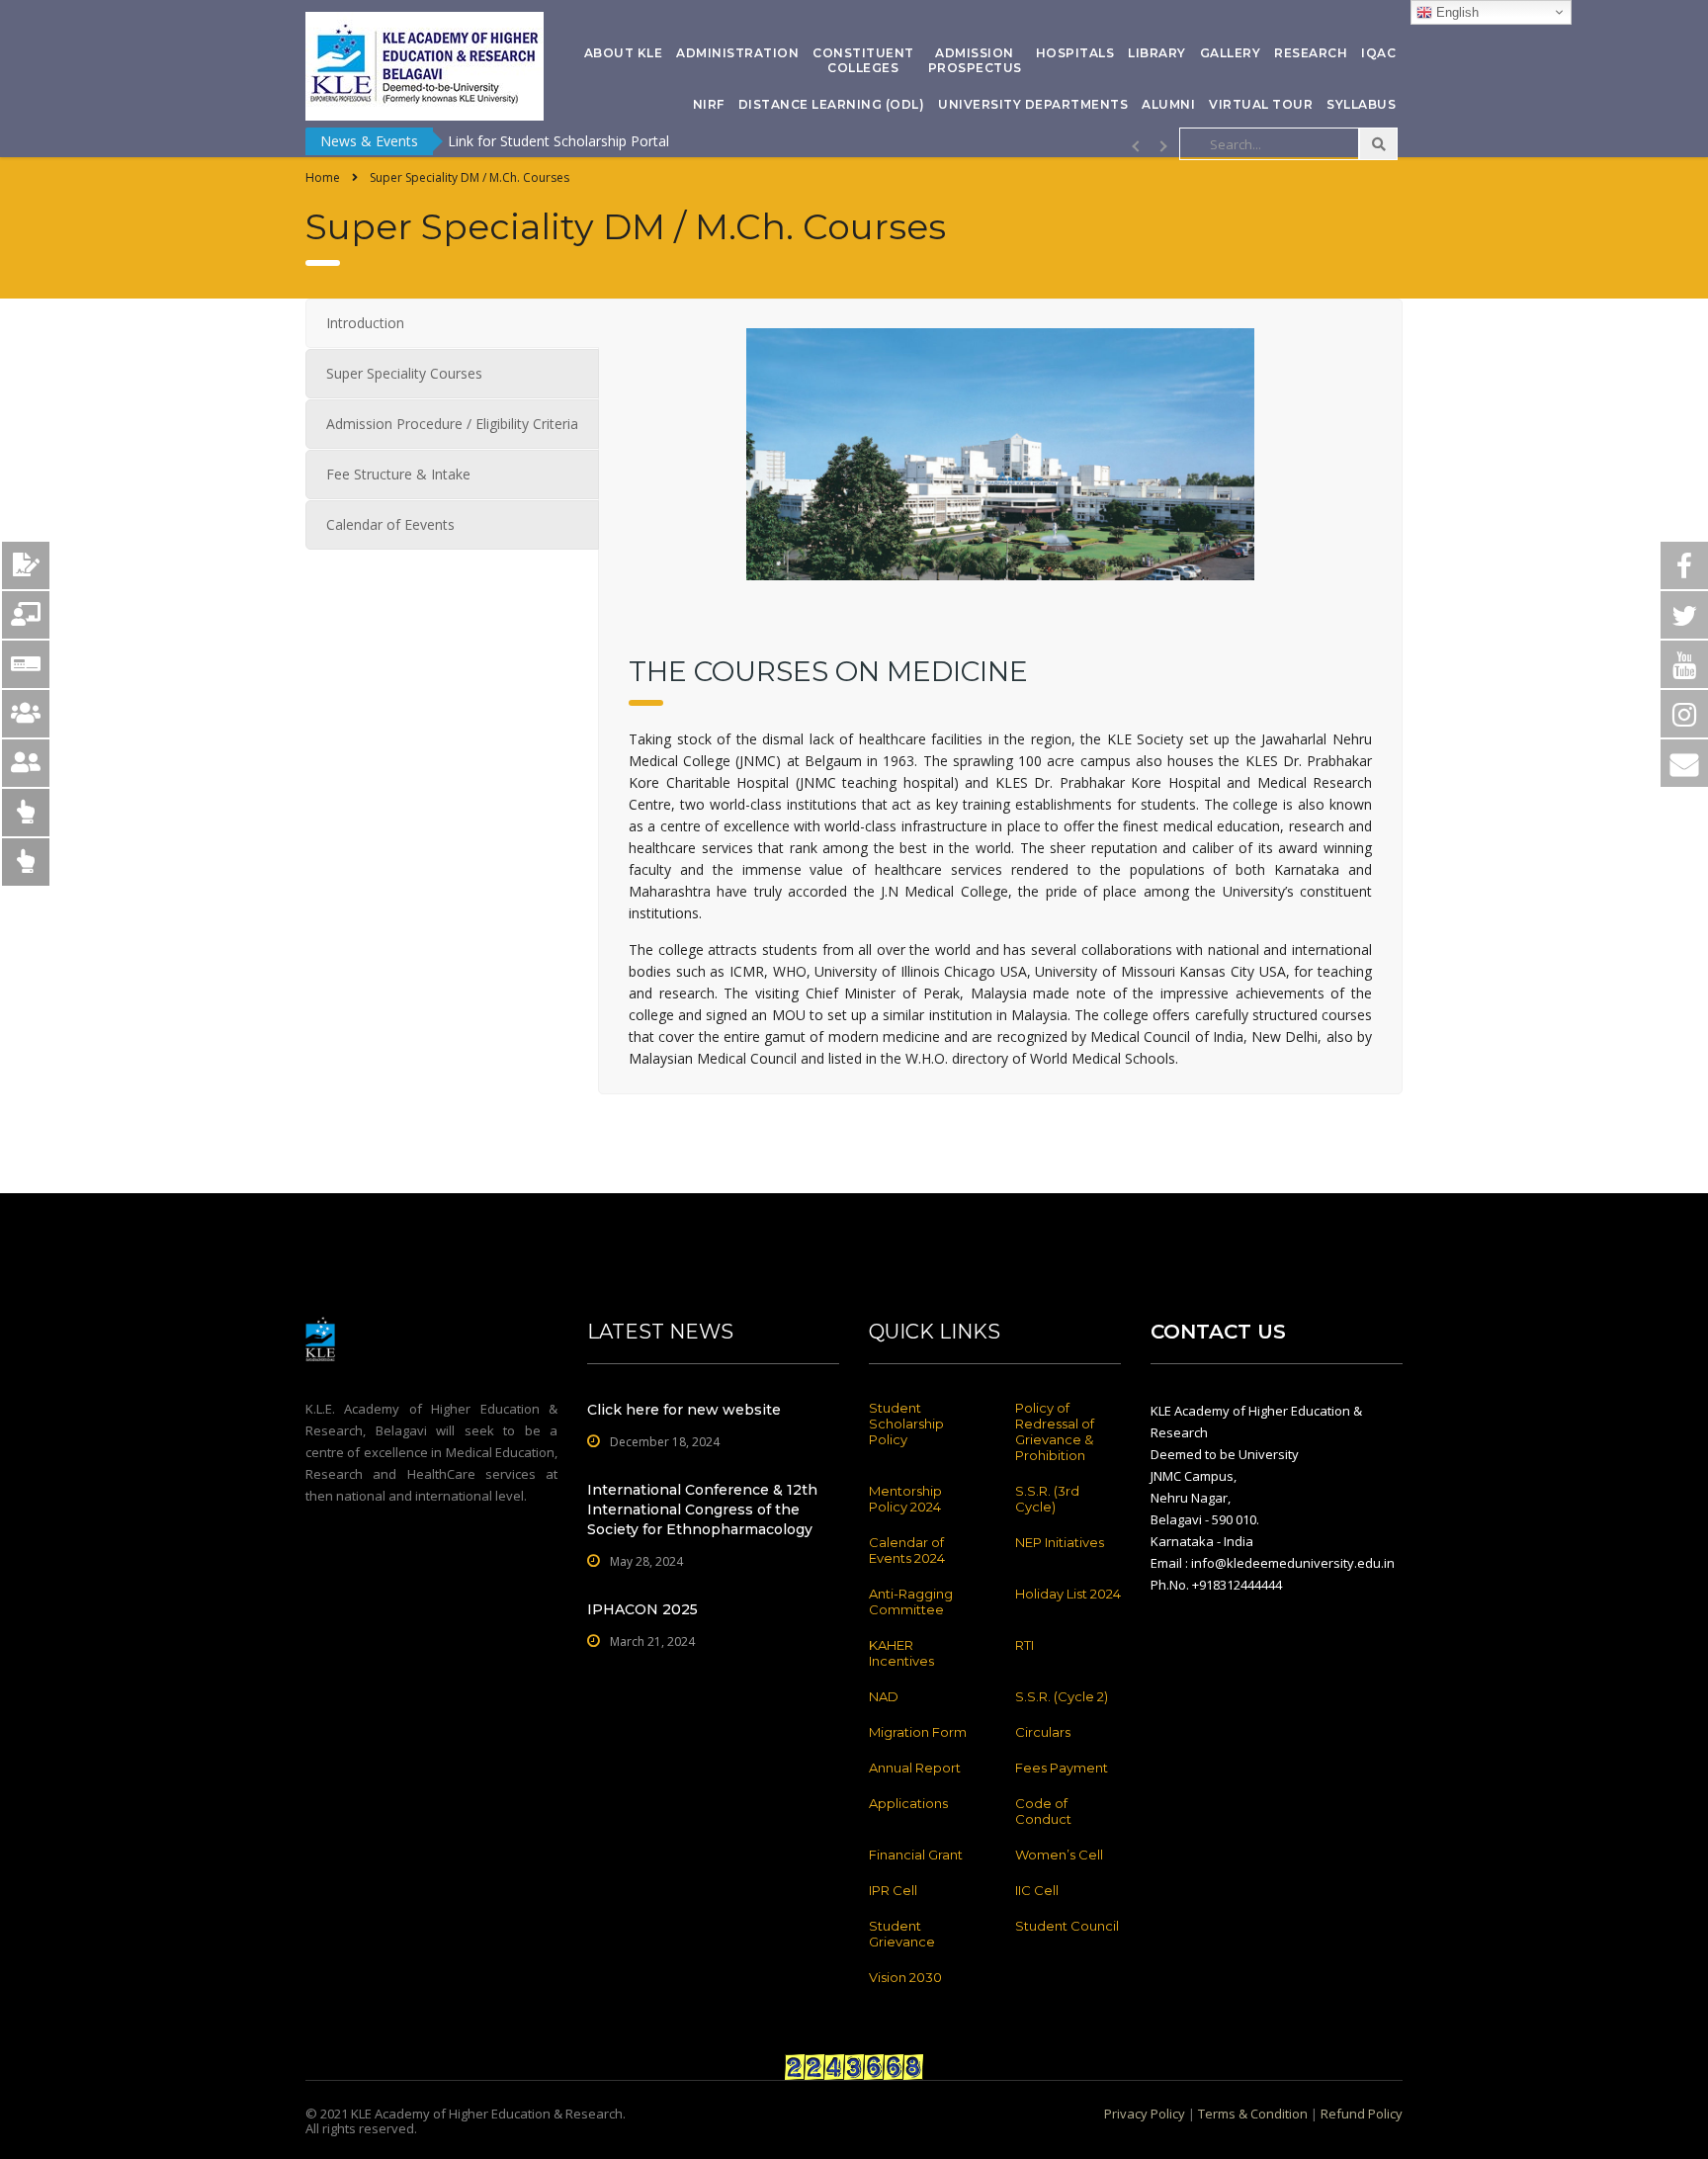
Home (323, 177)
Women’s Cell (1059, 1855)
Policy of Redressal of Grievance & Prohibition (1055, 1431)
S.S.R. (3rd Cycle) (1047, 1499)
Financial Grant (916, 1855)
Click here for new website (684, 1410)
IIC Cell (1037, 1890)
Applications (908, 1803)
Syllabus (1361, 104)
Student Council (1067, 1926)
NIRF (709, 104)
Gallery (1231, 53)
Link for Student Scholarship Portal (558, 141)
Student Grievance (902, 1934)
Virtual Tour (1261, 104)
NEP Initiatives (1060, 1542)
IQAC (1378, 53)
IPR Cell (893, 1890)
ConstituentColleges (863, 60)
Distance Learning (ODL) (832, 104)
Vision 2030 (905, 1977)
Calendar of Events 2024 (907, 1550)
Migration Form (918, 1732)
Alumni (1168, 104)
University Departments (1033, 104)
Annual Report (915, 1768)
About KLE (624, 53)
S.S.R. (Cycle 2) (1062, 1696)
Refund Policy (1362, 2114)
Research (1311, 53)
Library (1157, 53)
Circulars (1043, 1732)
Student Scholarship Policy (906, 1424)
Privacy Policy (1145, 2114)
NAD (884, 1696)
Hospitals (1075, 53)
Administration (737, 53)
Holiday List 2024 (1068, 1594)
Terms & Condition (1253, 2114)
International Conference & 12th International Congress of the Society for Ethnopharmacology (702, 1510)
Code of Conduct (1043, 1811)
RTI (1025, 1645)
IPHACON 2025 (642, 1609)
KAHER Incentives (901, 1653)
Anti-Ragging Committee (911, 1601)
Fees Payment (1062, 1768)
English (1455, 12)
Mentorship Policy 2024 (905, 1499)
